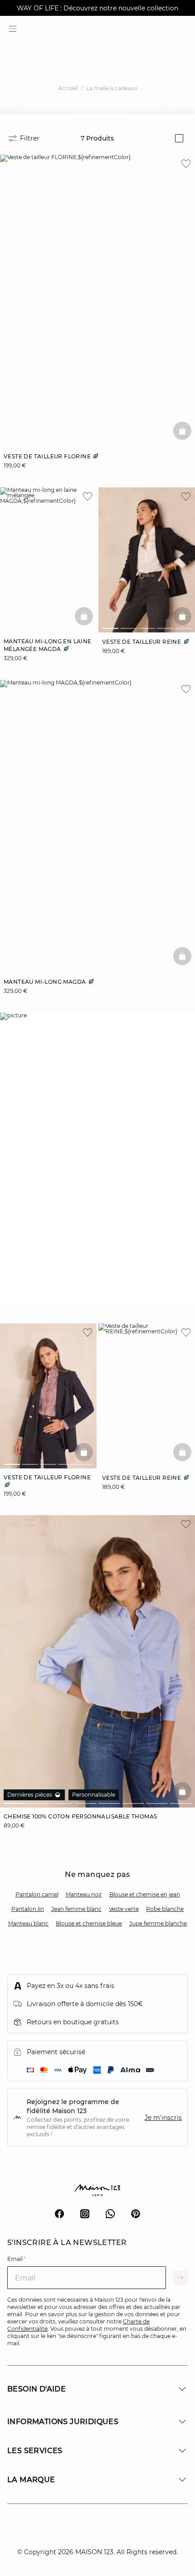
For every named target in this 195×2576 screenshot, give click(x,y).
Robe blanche (165, 1909)
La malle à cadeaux (112, 88)
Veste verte (124, 1909)
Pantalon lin (28, 1909)
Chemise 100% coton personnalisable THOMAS (80, 1816)
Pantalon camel (37, 1894)
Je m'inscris (163, 2118)
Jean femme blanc (76, 1909)
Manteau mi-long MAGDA (46, 982)
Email (17, 2259)
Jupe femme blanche (158, 1923)
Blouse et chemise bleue (89, 1923)
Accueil (68, 88)
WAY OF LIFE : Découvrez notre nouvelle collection (97, 8)
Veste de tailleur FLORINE (48, 456)
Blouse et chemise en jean (145, 1894)
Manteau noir (84, 1894)
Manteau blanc (28, 1923)
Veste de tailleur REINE (142, 642)
